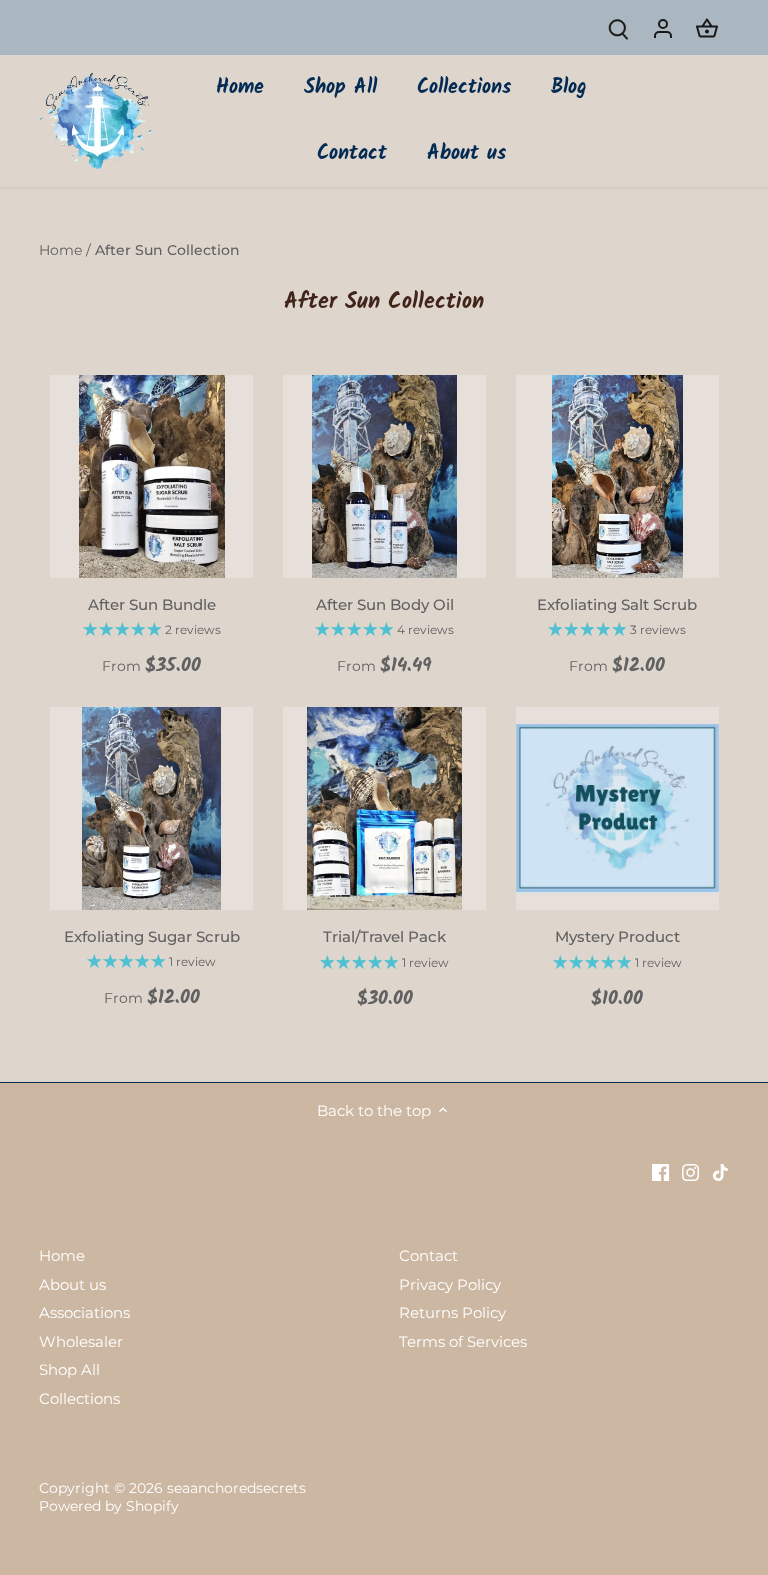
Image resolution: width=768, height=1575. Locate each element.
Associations (84, 1312)
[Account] (663, 27)
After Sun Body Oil (385, 604)
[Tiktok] (720, 1171)
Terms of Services (463, 1341)
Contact (428, 1255)
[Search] (619, 27)
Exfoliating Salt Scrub (617, 604)
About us (72, 1284)
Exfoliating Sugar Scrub (152, 936)
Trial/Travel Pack (384, 936)
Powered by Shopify (109, 1506)
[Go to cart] (707, 27)
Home (62, 1255)
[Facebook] (660, 1171)
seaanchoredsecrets (236, 1488)
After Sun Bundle (152, 604)
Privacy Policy (450, 1284)
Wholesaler (81, 1341)
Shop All (69, 1369)
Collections (79, 1398)
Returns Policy (452, 1312)
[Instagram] (690, 1171)
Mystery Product (617, 936)
